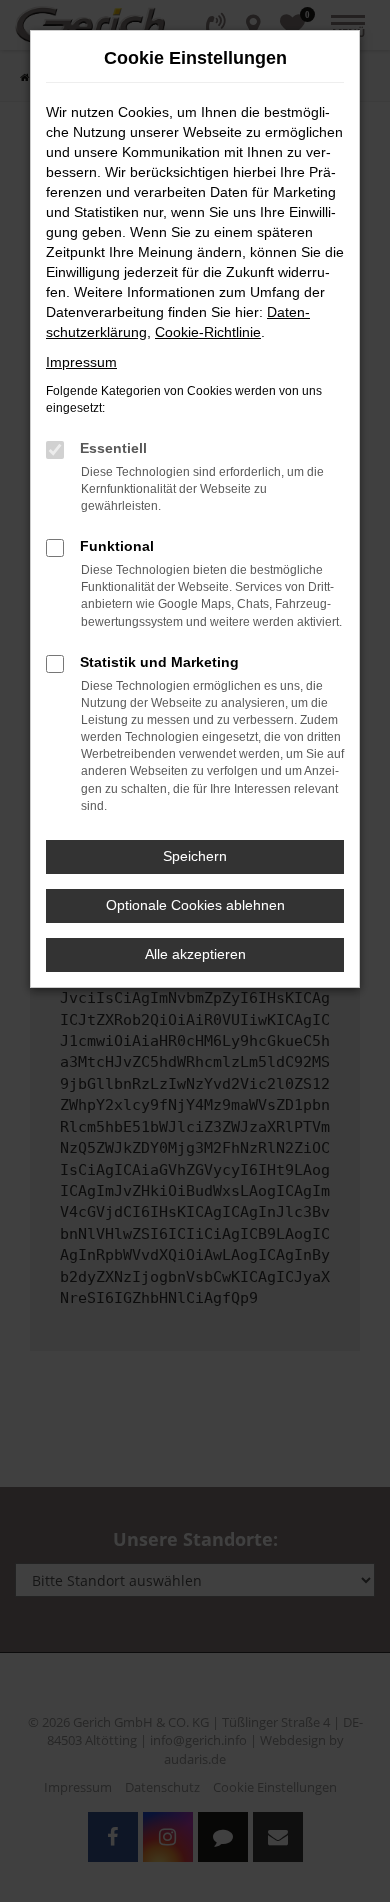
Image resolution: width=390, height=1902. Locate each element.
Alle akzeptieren (195, 954)
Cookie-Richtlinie (208, 332)
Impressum (81, 362)
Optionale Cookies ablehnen (195, 905)
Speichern (195, 856)
